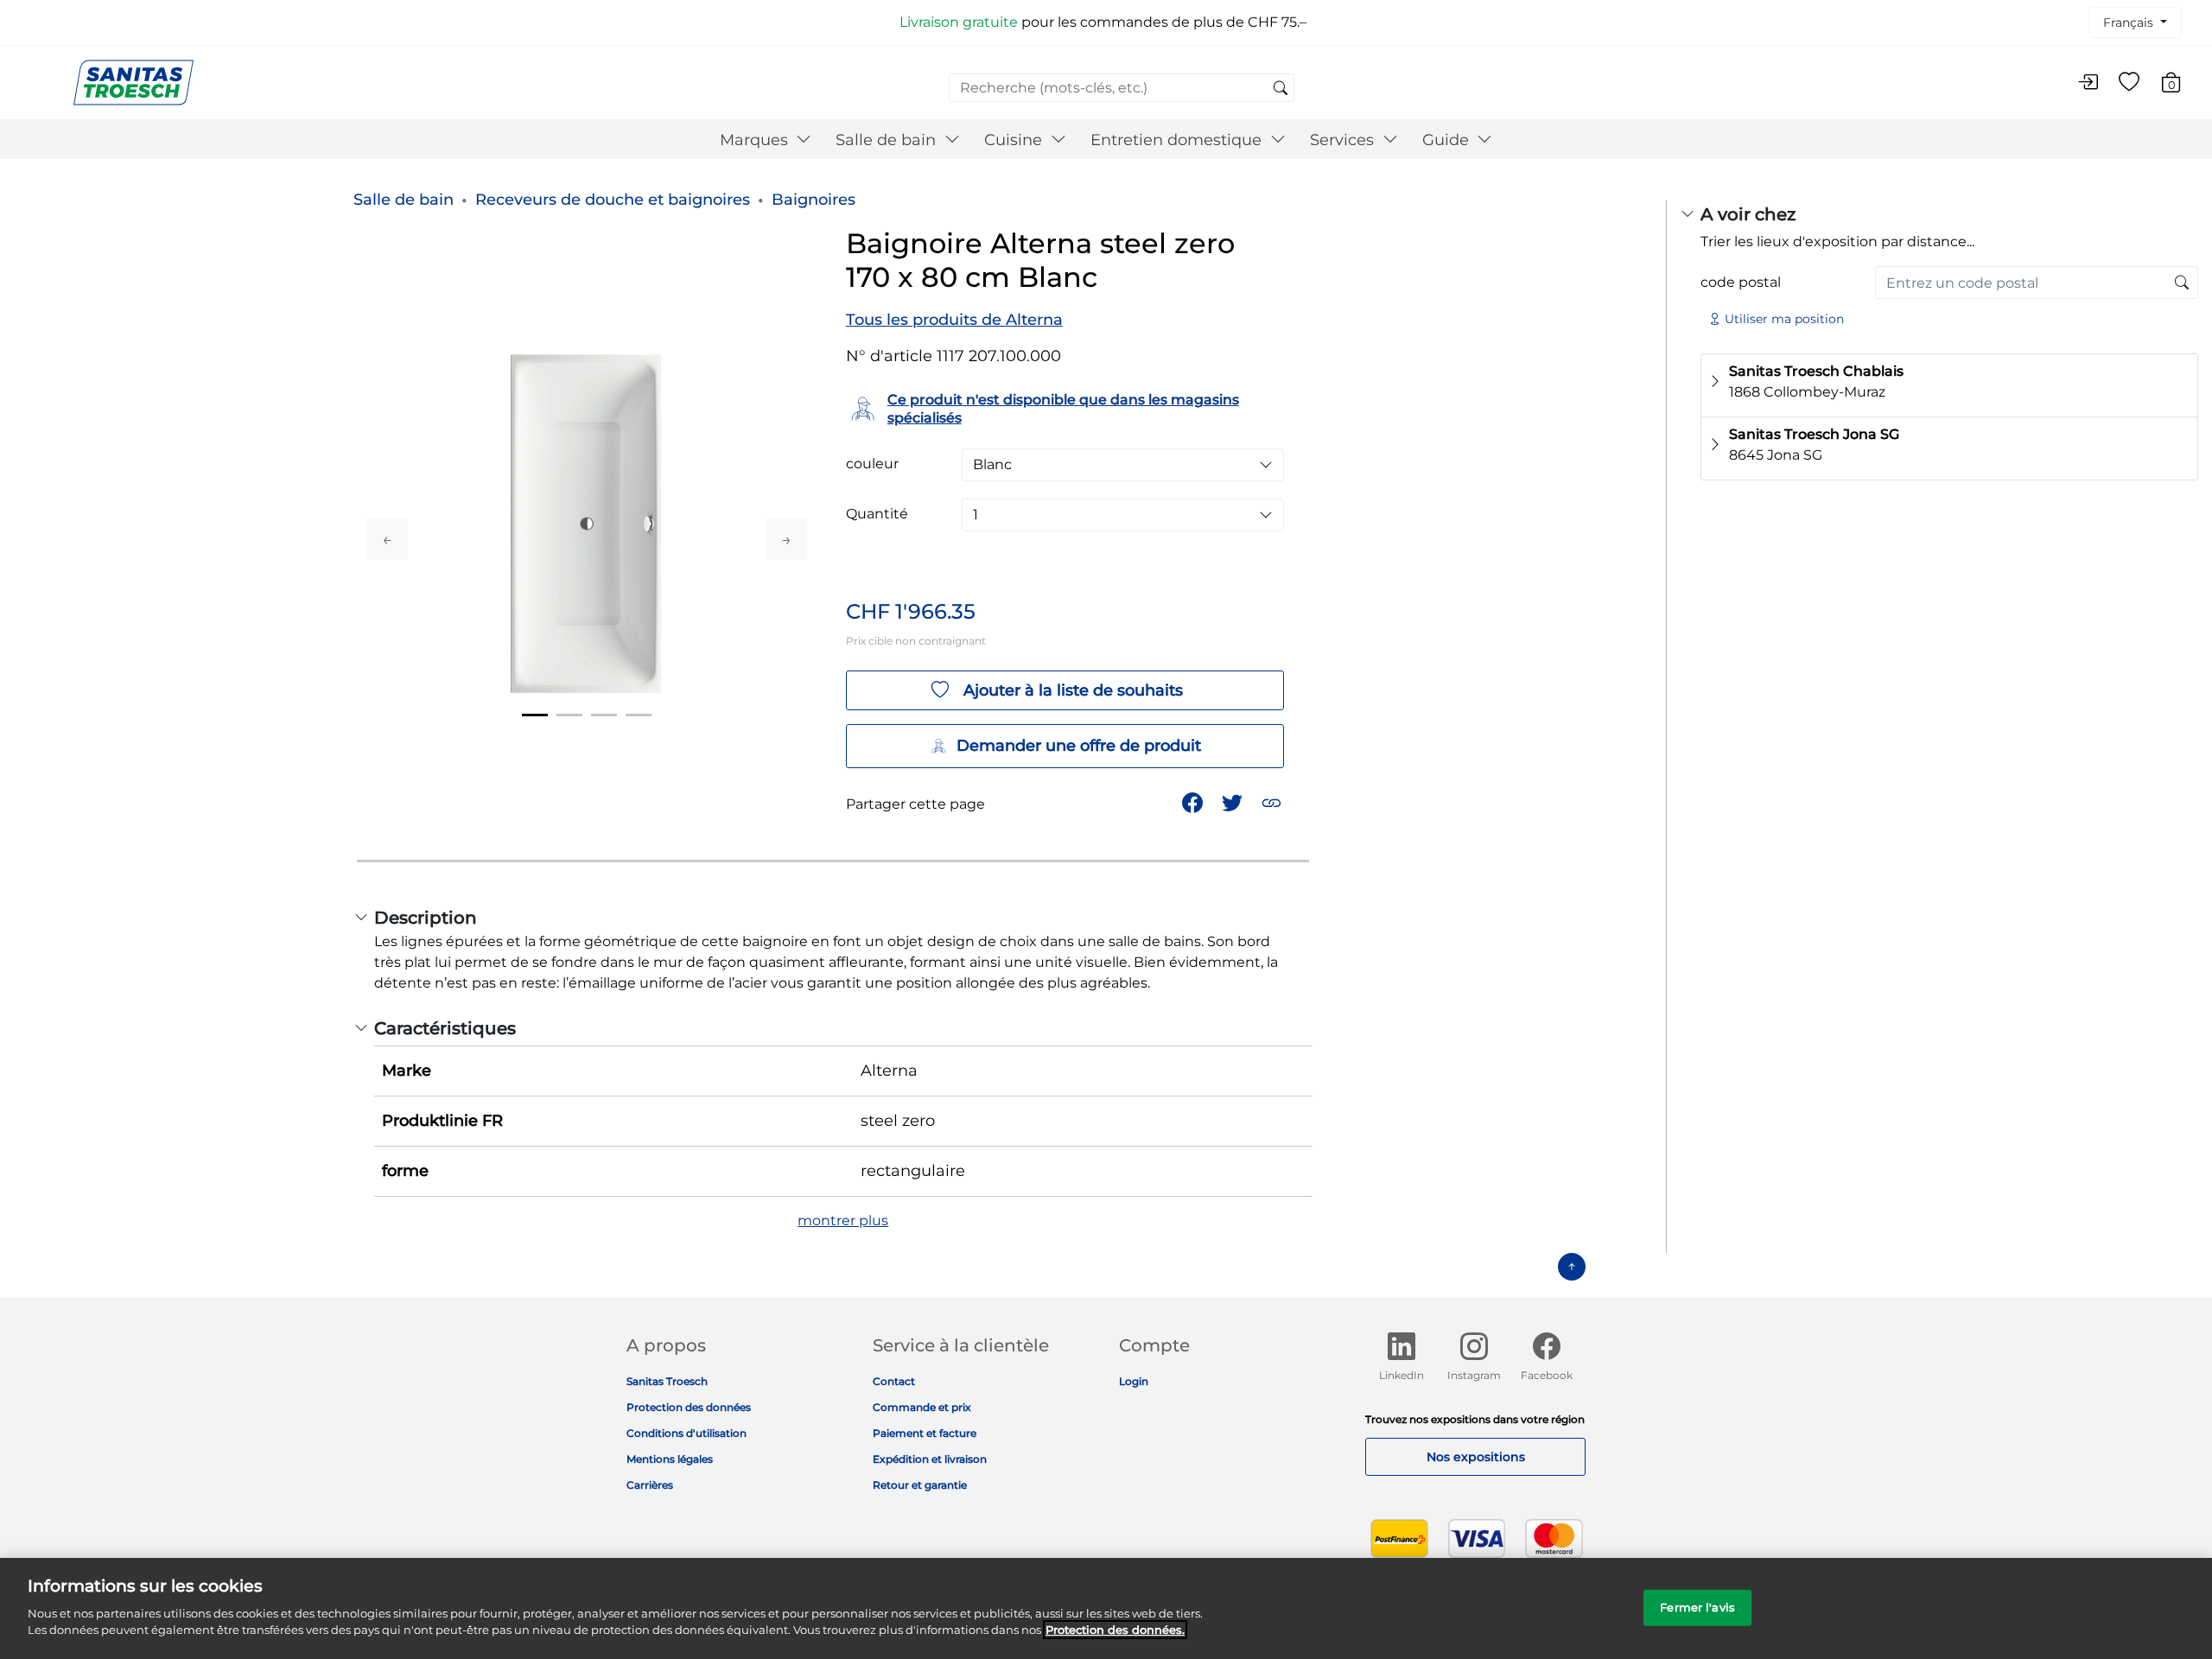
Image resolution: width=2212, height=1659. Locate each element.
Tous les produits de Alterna (954, 320)
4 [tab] (639, 715)
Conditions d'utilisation (686, 1433)
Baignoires (814, 200)
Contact (894, 1381)
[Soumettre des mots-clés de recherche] (1281, 89)
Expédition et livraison (930, 1459)
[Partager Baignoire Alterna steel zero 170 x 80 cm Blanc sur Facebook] (1194, 801)
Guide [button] (1448, 140)
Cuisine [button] (1015, 140)
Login (1134, 1381)
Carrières (650, 1485)
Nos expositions (1476, 1457)
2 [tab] (569, 715)
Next (786, 539)
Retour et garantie (920, 1485)
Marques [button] (756, 140)
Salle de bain (404, 200)
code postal (1741, 282)
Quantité (877, 514)
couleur (872, 464)
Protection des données (689, 1407)
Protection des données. (1115, 1630)
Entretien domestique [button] (1178, 140)
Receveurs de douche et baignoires (613, 200)
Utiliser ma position (1784, 319)
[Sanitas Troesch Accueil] (133, 82)
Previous (387, 539)
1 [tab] (535, 715)
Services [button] (1344, 140)
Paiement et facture (925, 1433)
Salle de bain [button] (888, 140)
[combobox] (1122, 88)
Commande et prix (922, 1407)
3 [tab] (604, 715)
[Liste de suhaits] (2129, 83)
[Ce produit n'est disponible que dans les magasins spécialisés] (2182, 283)
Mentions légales (670, 1459)
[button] (1273, 801)
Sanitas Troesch (667, 1381)
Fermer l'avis (1697, 1606)
